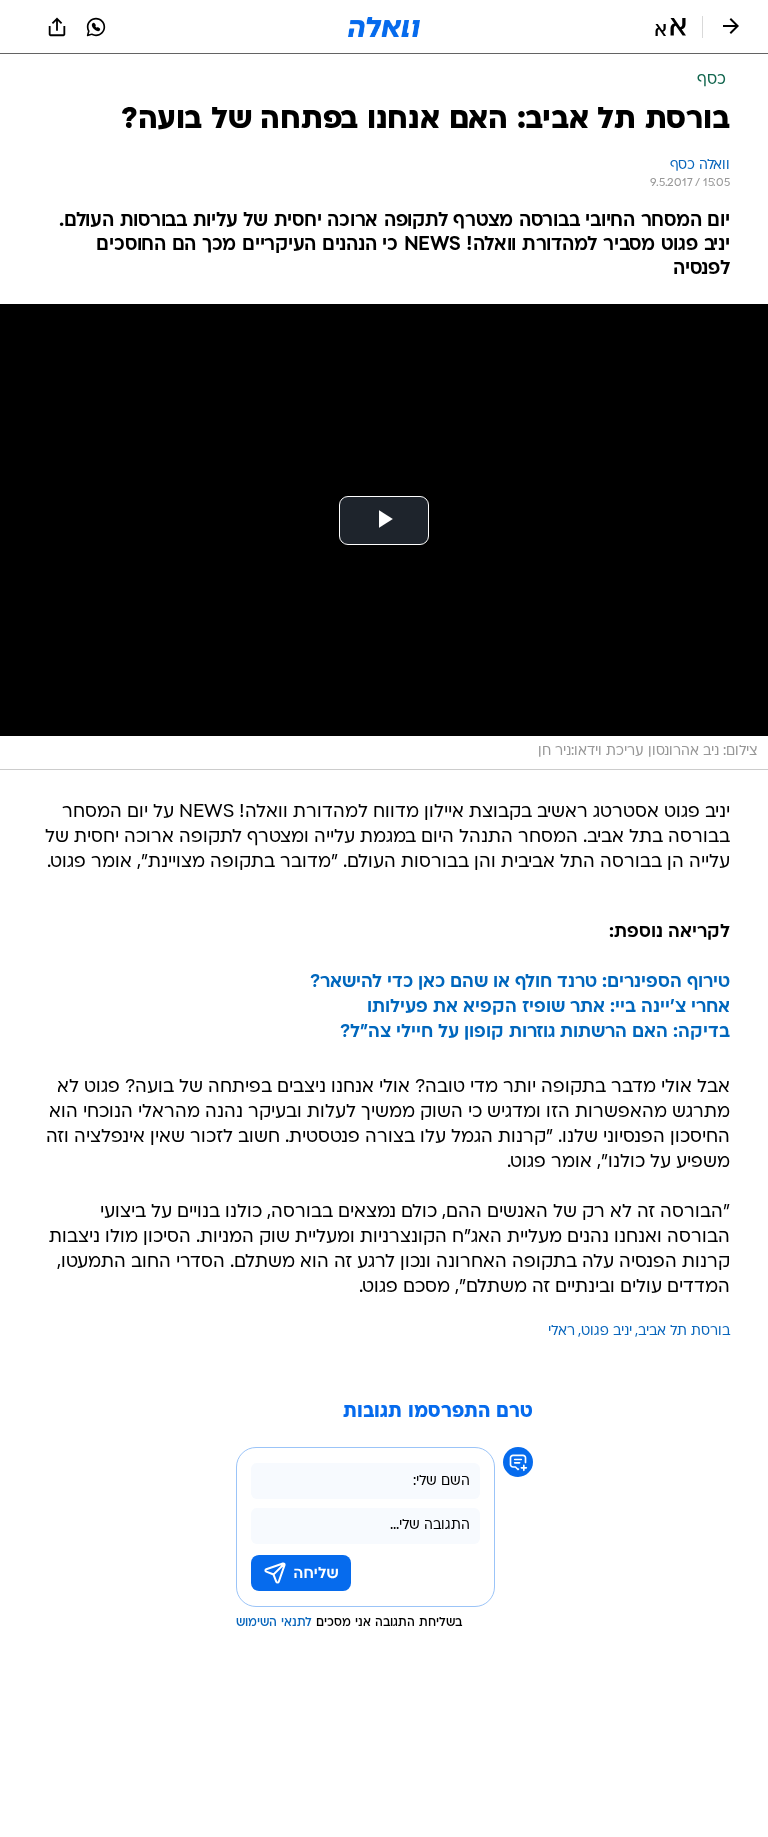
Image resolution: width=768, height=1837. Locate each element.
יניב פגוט (606, 1331)
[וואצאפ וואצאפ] (96, 27)
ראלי (561, 1331)
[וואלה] (384, 27)
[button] (670, 27)
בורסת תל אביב (684, 1331)
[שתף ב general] (57, 27)
